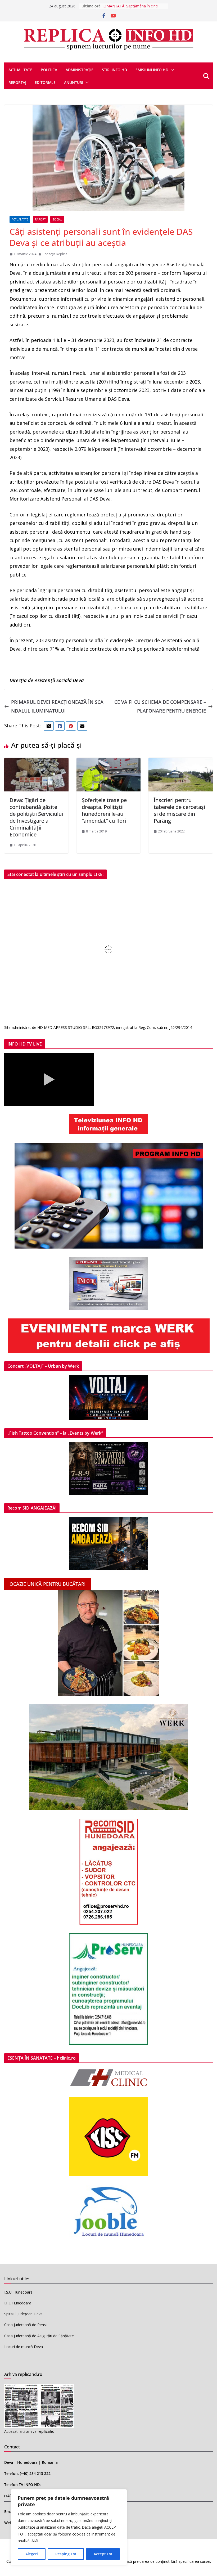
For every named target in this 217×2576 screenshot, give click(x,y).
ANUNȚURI (74, 82)
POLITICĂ (49, 70)
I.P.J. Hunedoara (18, 2303)
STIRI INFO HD (114, 70)
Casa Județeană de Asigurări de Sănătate (39, 2336)
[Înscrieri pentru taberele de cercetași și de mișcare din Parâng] (181, 762)
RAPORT (40, 219)
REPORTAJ (17, 82)
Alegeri (32, 2554)
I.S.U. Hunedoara (18, 2292)
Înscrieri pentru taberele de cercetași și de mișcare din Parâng (179, 810)
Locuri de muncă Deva (24, 2347)
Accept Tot (103, 2554)
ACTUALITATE (20, 70)
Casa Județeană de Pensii (26, 2325)
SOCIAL (57, 219)
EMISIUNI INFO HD (152, 70)
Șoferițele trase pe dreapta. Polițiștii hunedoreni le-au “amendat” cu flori (104, 810)
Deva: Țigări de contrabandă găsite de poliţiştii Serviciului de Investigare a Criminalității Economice (36, 817)
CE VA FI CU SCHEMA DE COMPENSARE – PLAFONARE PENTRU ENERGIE (160, 706)
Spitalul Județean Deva (23, 2314)
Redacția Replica (55, 254)
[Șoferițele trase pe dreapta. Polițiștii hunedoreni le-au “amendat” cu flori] (109, 762)
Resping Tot (66, 2554)
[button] (171, 70)
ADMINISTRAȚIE (80, 70)
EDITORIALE (45, 82)
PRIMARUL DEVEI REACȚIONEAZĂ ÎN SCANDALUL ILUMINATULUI (57, 706)
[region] (69, 2527)
